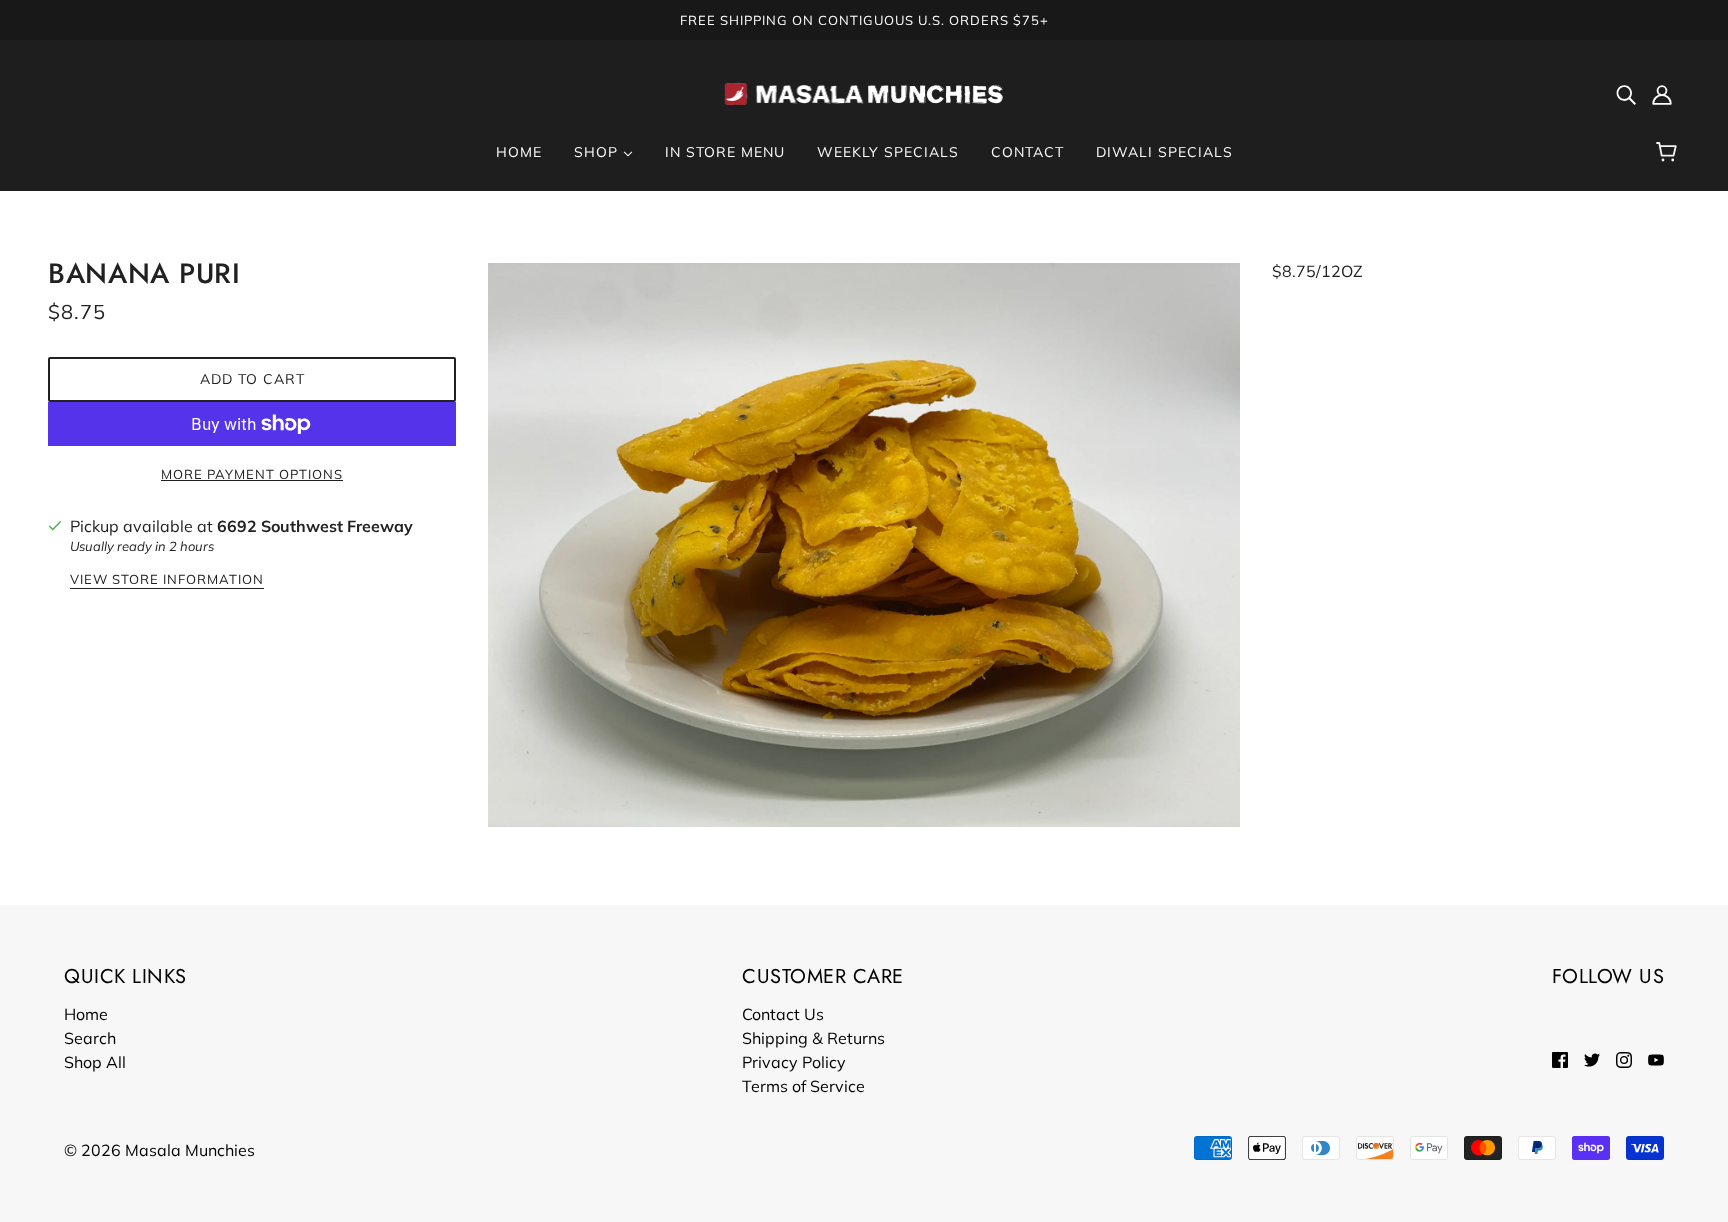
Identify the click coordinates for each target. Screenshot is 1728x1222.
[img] (1626, 93)
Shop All (95, 1062)
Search (90, 1038)
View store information (167, 580)
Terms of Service (803, 1086)
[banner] (864, 91)
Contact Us (783, 1014)
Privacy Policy (794, 1062)
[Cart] (1669, 152)
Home (86, 1014)
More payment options (252, 474)
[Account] (1662, 93)
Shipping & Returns (813, 1038)
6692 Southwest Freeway (315, 526)
